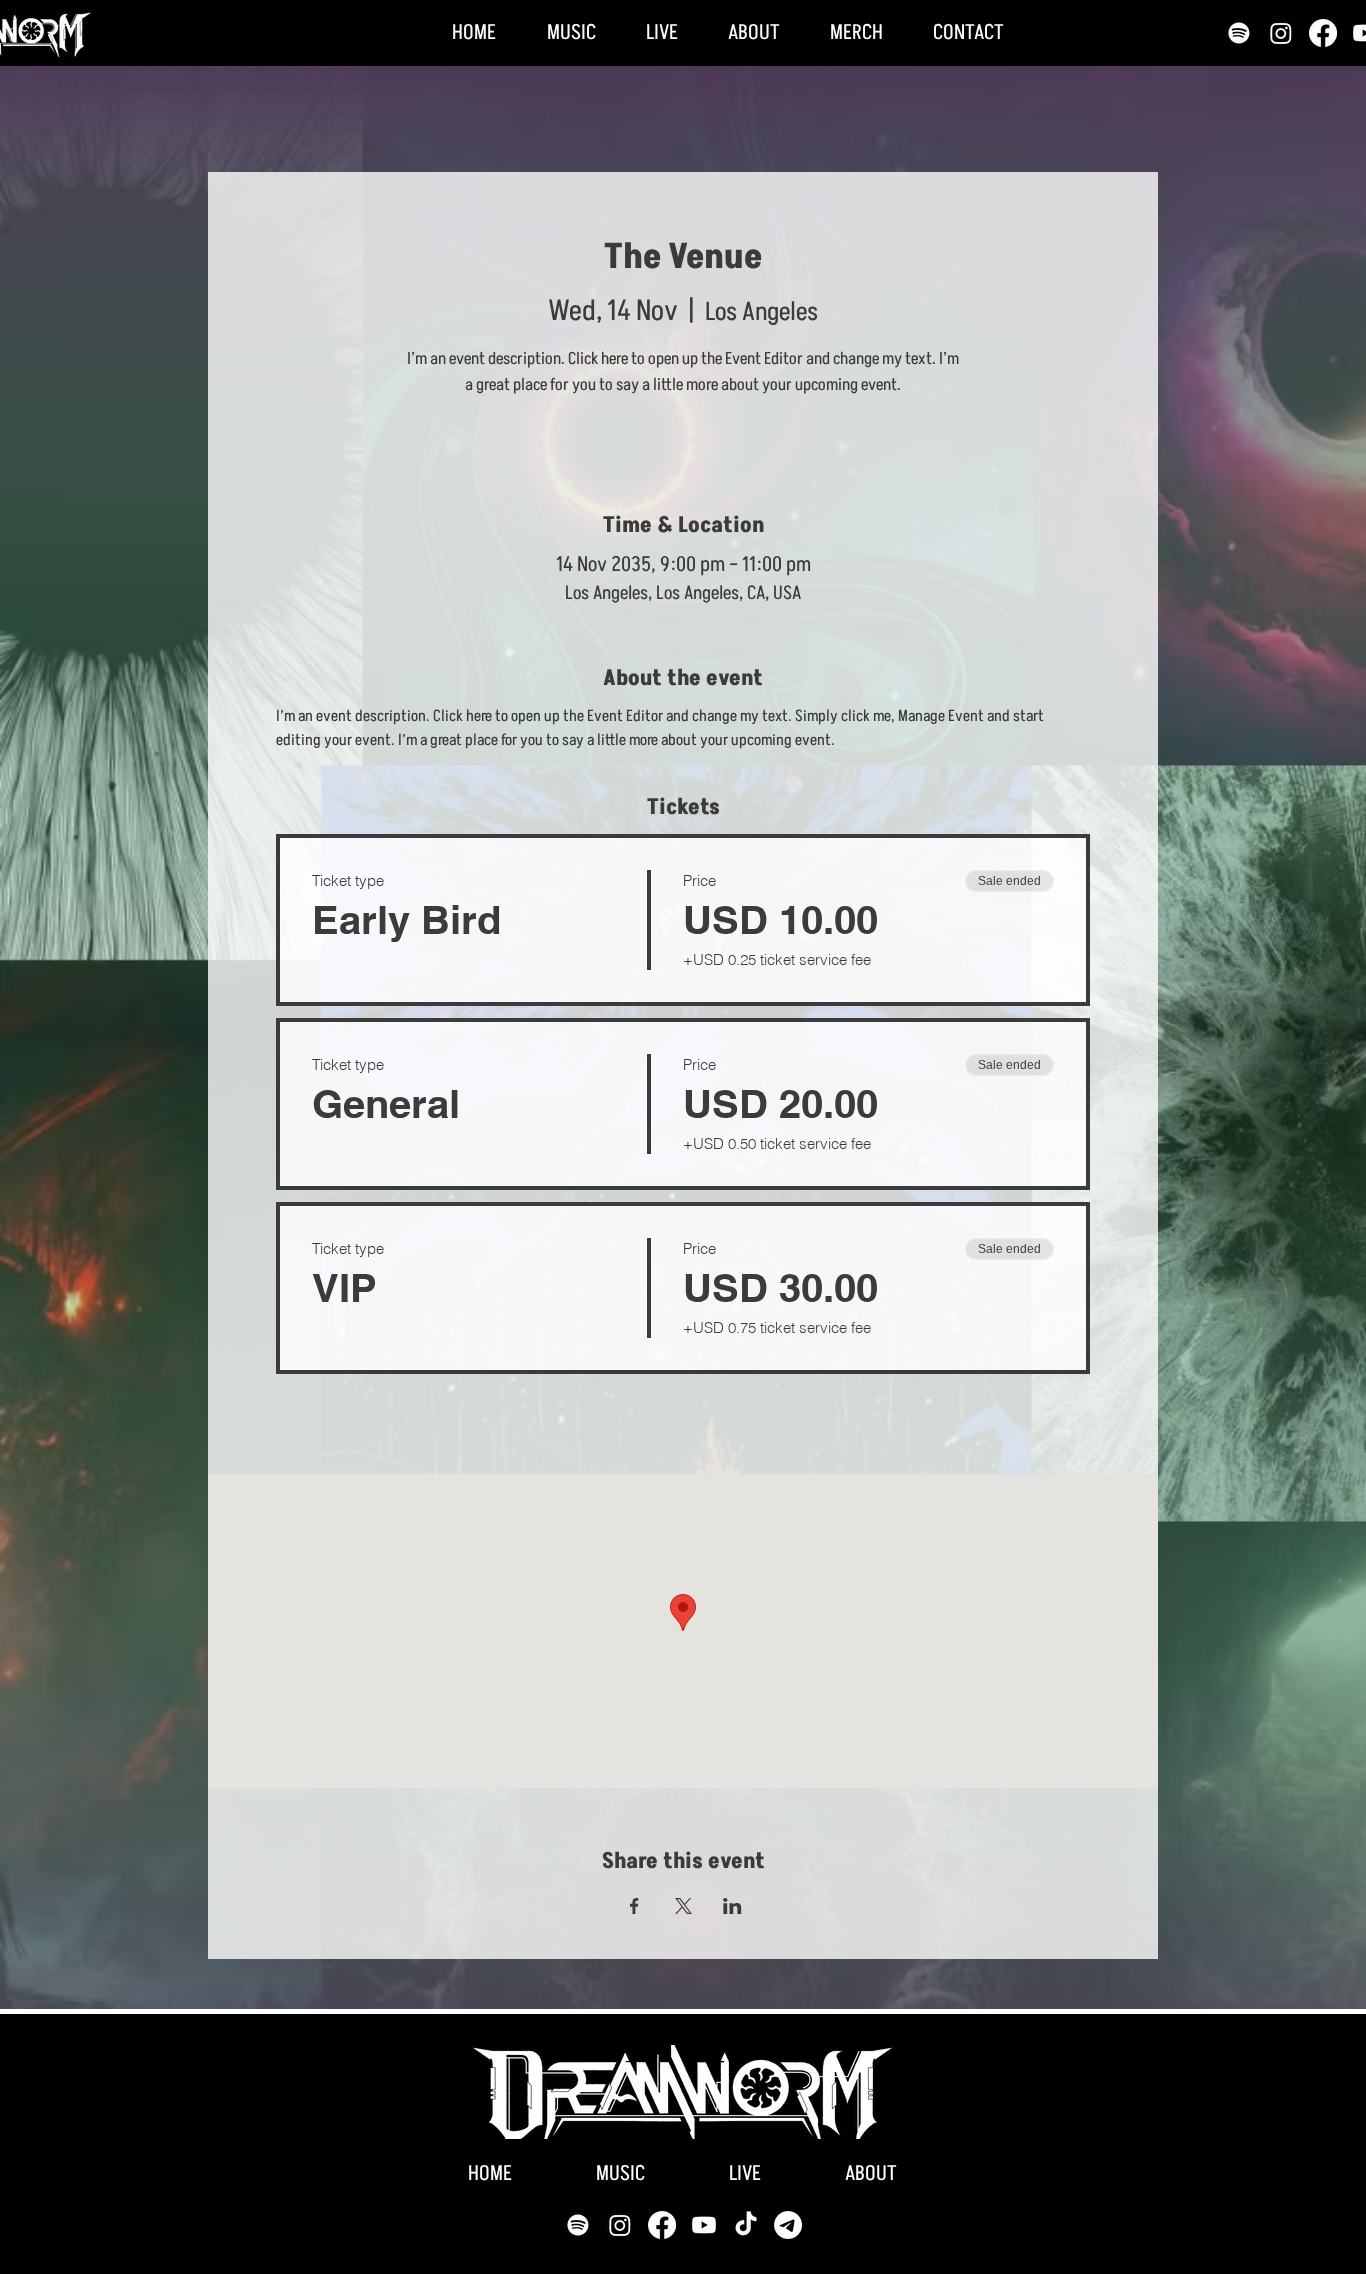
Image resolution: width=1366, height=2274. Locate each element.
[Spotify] (1239, 33)
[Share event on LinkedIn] (732, 1906)
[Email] (788, 2225)
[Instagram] (1281, 33)
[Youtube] (704, 2225)
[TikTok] (746, 2225)
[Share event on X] (683, 1906)
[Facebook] (1323, 33)
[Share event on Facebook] (634, 1906)
